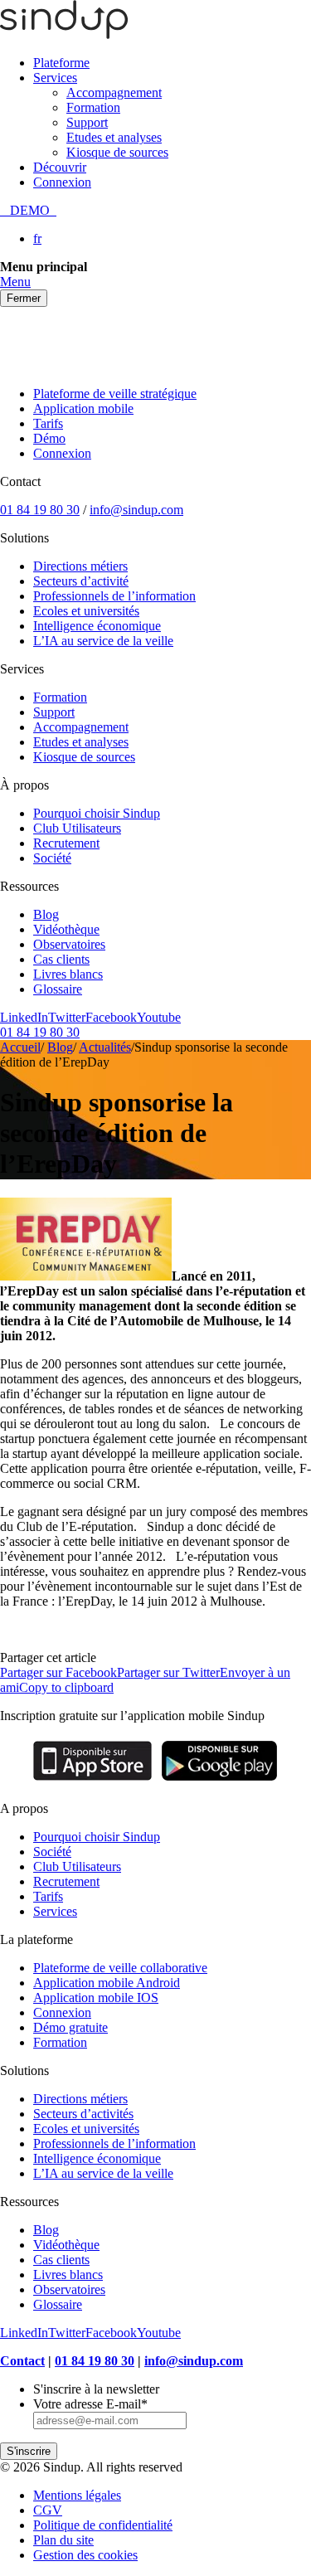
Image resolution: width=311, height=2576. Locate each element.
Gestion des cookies (85, 2555)
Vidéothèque (66, 929)
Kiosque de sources (117, 152)
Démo (49, 438)
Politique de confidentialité (103, 2525)
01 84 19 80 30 (40, 510)
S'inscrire (29, 2451)
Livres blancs (68, 974)
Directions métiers (80, 566)
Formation (93, 107)
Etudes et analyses (114, 137)
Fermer (24, 298)
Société (52, 858)
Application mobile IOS (96, 1998)
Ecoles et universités (86, 611)
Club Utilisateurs (77, 828)
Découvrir (60, 167)
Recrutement (66, 843)
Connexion (62, 182)
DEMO (28, 210)
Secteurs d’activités (83, 2114)
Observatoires (69, 944)
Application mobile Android (107, 1983)
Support (87, 122)
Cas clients (61, 959)
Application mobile (83, 408)
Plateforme (61, 63)
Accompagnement (114, 92)
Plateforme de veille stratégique (115, 394)
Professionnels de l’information (114, 596)
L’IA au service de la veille (103, 641)
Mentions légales (77, 2495)
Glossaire (58, 989)
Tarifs (48, 423)
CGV (48, 2510)
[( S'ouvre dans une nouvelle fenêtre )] (92, 1780)
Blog (46, 914)
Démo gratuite (70, 2027)
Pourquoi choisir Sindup (97, 813)
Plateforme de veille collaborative (120, 1968)
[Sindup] (64, 34)
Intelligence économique (97, 626)
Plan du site (63, 2540)
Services (55, 78)
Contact (22, 2361)
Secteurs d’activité (81, 581)
